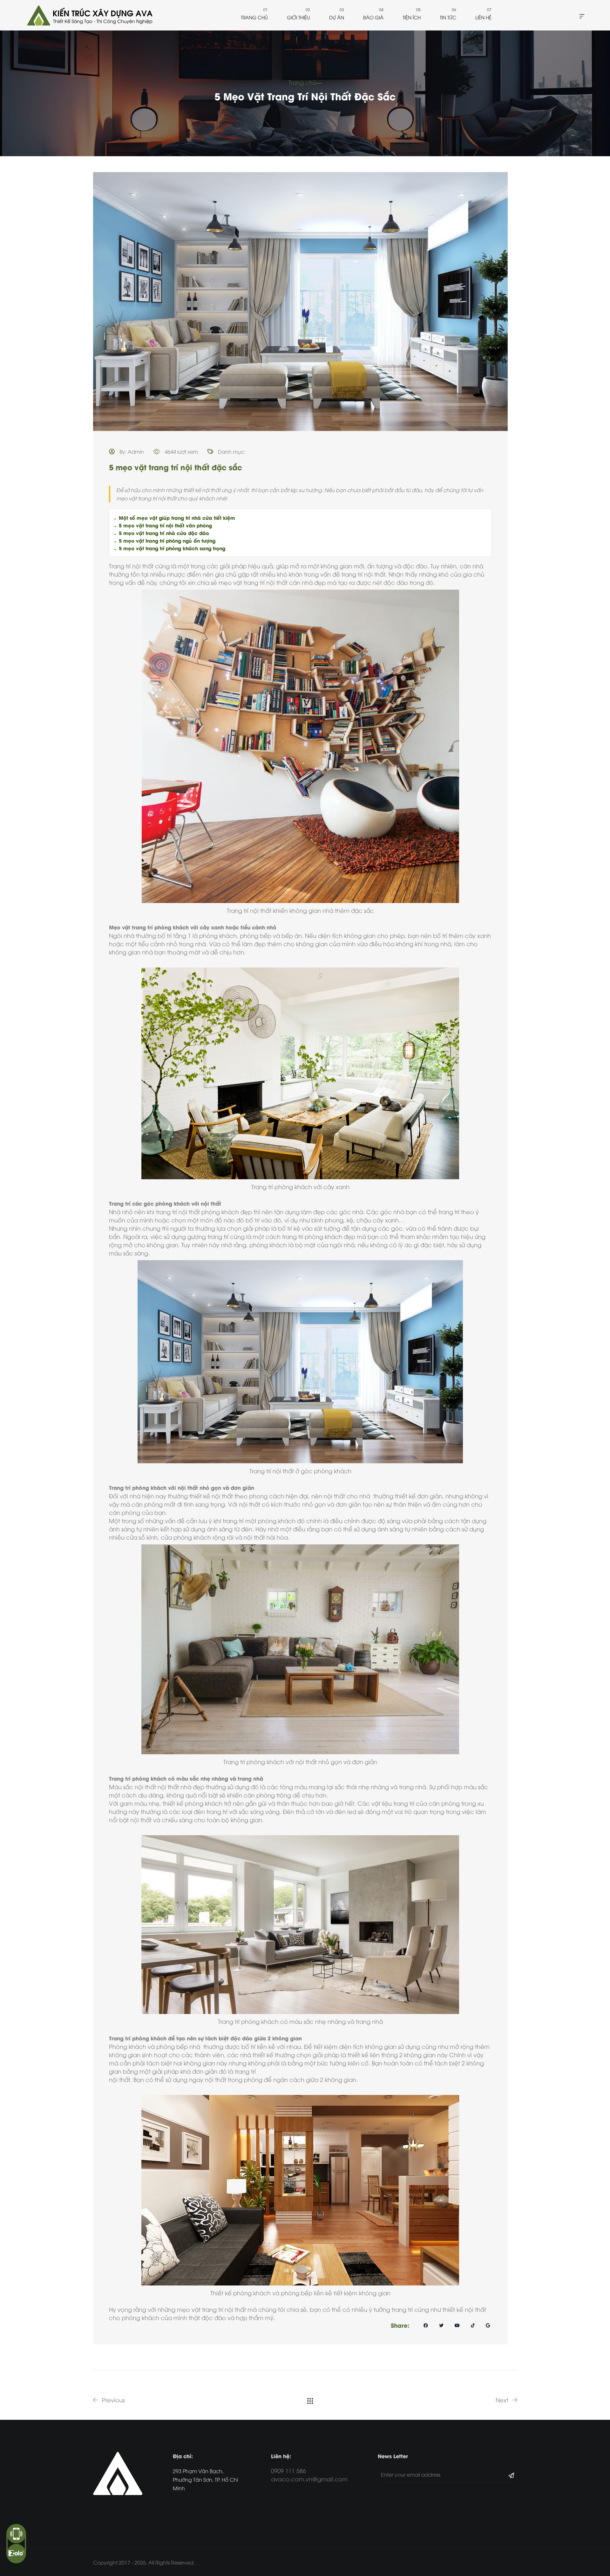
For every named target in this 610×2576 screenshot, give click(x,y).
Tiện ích (412, 17)
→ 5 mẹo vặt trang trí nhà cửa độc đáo (161, 533)
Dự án (337, 17)
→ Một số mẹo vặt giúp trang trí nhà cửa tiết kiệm (174, 518)
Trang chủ (254, 17)
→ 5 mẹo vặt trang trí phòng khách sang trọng (169, 548)
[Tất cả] (310, 2400)
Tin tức (448, 17)
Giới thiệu (298, 17)
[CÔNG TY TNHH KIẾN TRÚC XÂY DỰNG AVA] (89, 15)
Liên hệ (483, 17)
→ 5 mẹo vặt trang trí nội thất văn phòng (162, 525)
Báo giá (373, 17)
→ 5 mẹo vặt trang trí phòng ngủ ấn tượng (164, 540)
